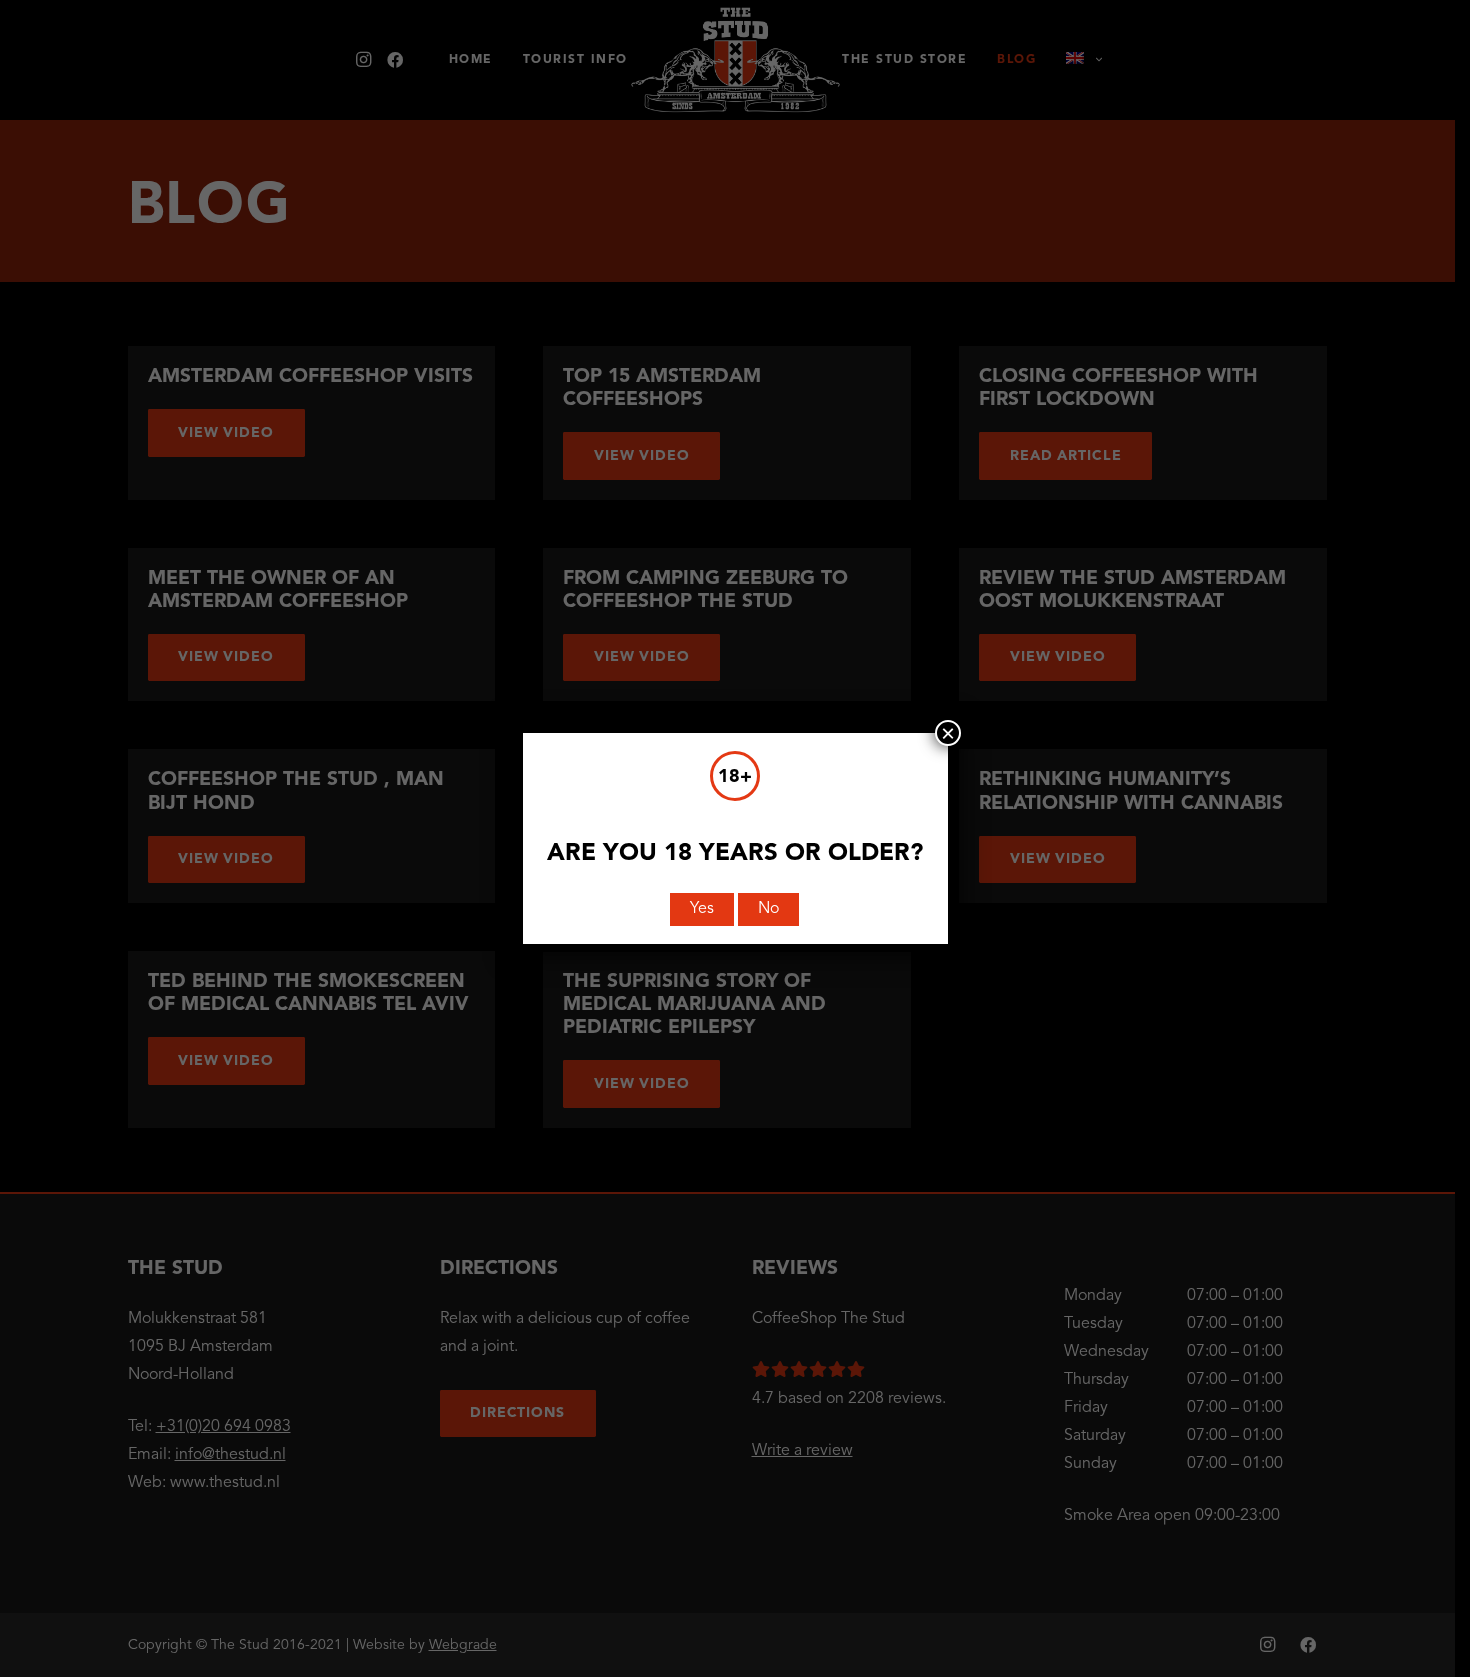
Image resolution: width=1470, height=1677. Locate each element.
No (768, 909)
